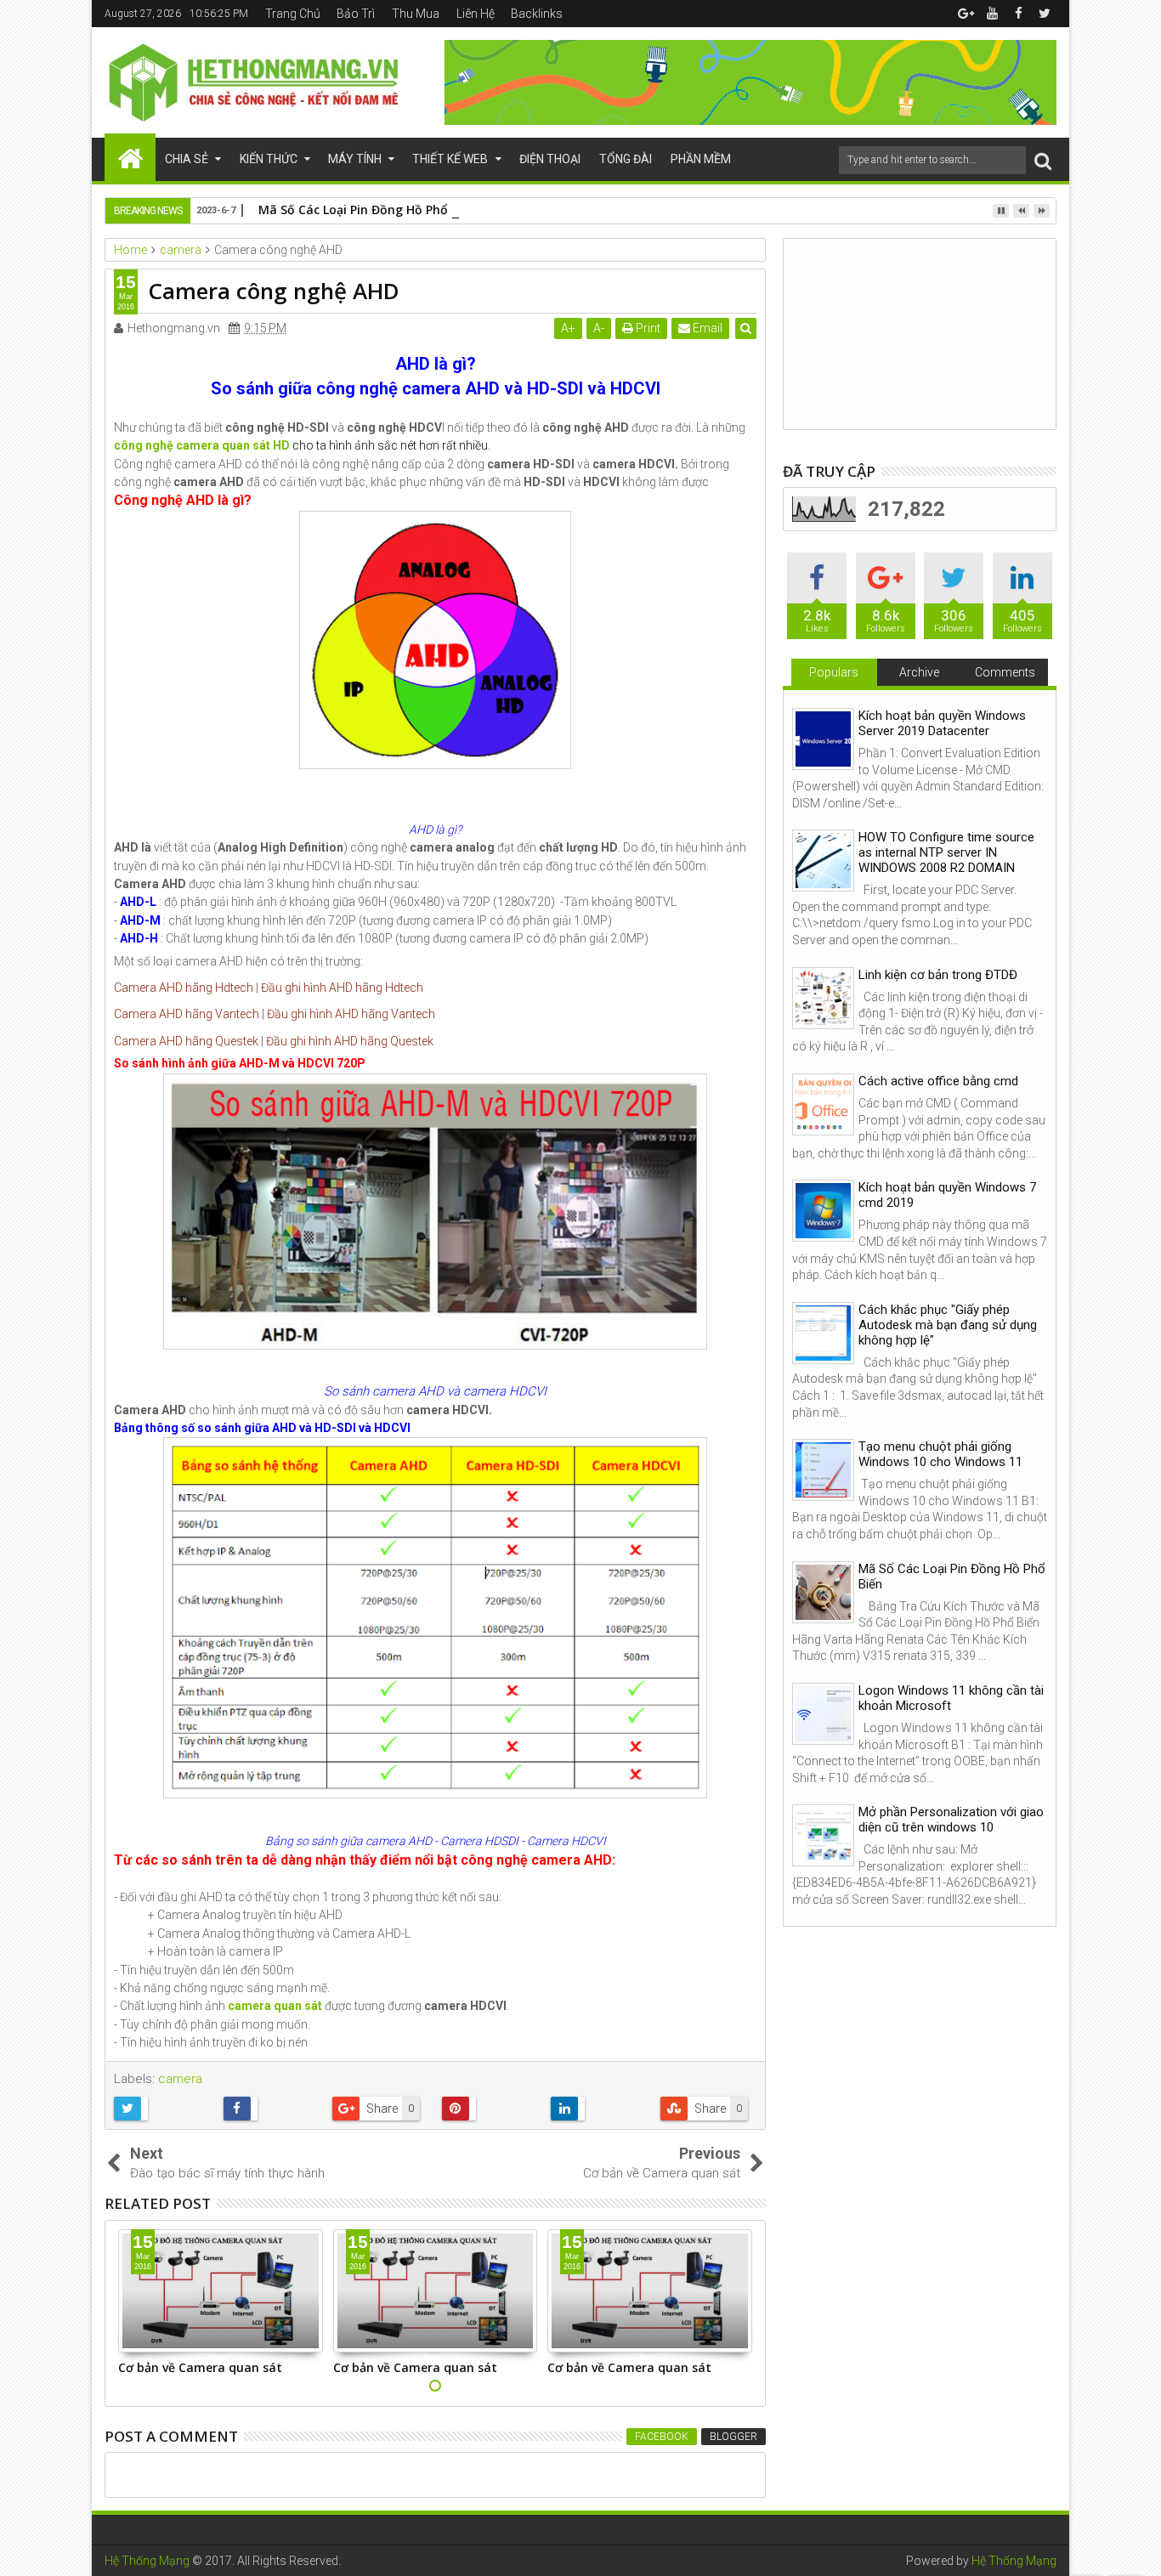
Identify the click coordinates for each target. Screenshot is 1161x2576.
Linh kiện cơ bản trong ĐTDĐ (938, 975)
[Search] (1043, 160)
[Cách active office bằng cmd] (823, 1104)
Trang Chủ (293, 14)
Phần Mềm (701, 159)
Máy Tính (355, 159)
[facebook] (1018, 14)
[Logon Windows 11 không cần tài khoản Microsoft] (823, 1714)
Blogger (733, 2437)
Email (706, 328)
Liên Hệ (476, 14)
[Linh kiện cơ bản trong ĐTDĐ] (823, 998)
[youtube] (992, 14)
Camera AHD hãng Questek (186, 1041)
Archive (919, 672)
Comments (1005, 672)
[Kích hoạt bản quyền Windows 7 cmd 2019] (823, 1211)
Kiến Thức (269, 159)
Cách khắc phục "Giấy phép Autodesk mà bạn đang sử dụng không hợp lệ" (948, 1325)
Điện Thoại (550, 159)
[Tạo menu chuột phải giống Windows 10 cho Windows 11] (823, 1470)
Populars (834, 672)
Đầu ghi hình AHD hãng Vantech (351, 1014)
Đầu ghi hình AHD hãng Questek (350, 1041)
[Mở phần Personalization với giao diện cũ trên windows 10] (823, 1835)
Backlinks (537, 14)
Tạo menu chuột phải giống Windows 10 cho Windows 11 (940, 1454)
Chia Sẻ (187, 159)
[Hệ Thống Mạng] (130, 157)
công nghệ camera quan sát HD (202, 445)
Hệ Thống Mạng (147, 2561)
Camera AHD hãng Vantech (187, 1014)
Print (647, 328)
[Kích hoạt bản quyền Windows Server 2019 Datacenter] (823, 739)
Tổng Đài (626, 159)
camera (180, 2079)
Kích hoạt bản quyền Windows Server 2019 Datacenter (942, 723)
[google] (966, 14)
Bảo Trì (356, 14)
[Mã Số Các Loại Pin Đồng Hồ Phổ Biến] (823, 1592)
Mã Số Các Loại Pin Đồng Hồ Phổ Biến (368, 209)
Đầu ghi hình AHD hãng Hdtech (342, 988)
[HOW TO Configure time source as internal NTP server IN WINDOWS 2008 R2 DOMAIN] (823, 861)
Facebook (662, 2437)
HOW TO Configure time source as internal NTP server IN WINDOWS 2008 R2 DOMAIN (946, 852)
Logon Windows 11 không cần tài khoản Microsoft (951, 1698)
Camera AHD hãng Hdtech (184, 988)
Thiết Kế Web (450, 159)
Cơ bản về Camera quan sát (200, 2367)
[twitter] (1045, 14)
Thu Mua (416, 14)
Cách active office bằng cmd (938, 1081)
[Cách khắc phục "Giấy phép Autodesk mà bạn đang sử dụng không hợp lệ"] (823, 1333)
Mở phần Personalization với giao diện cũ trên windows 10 (951, 1820)
